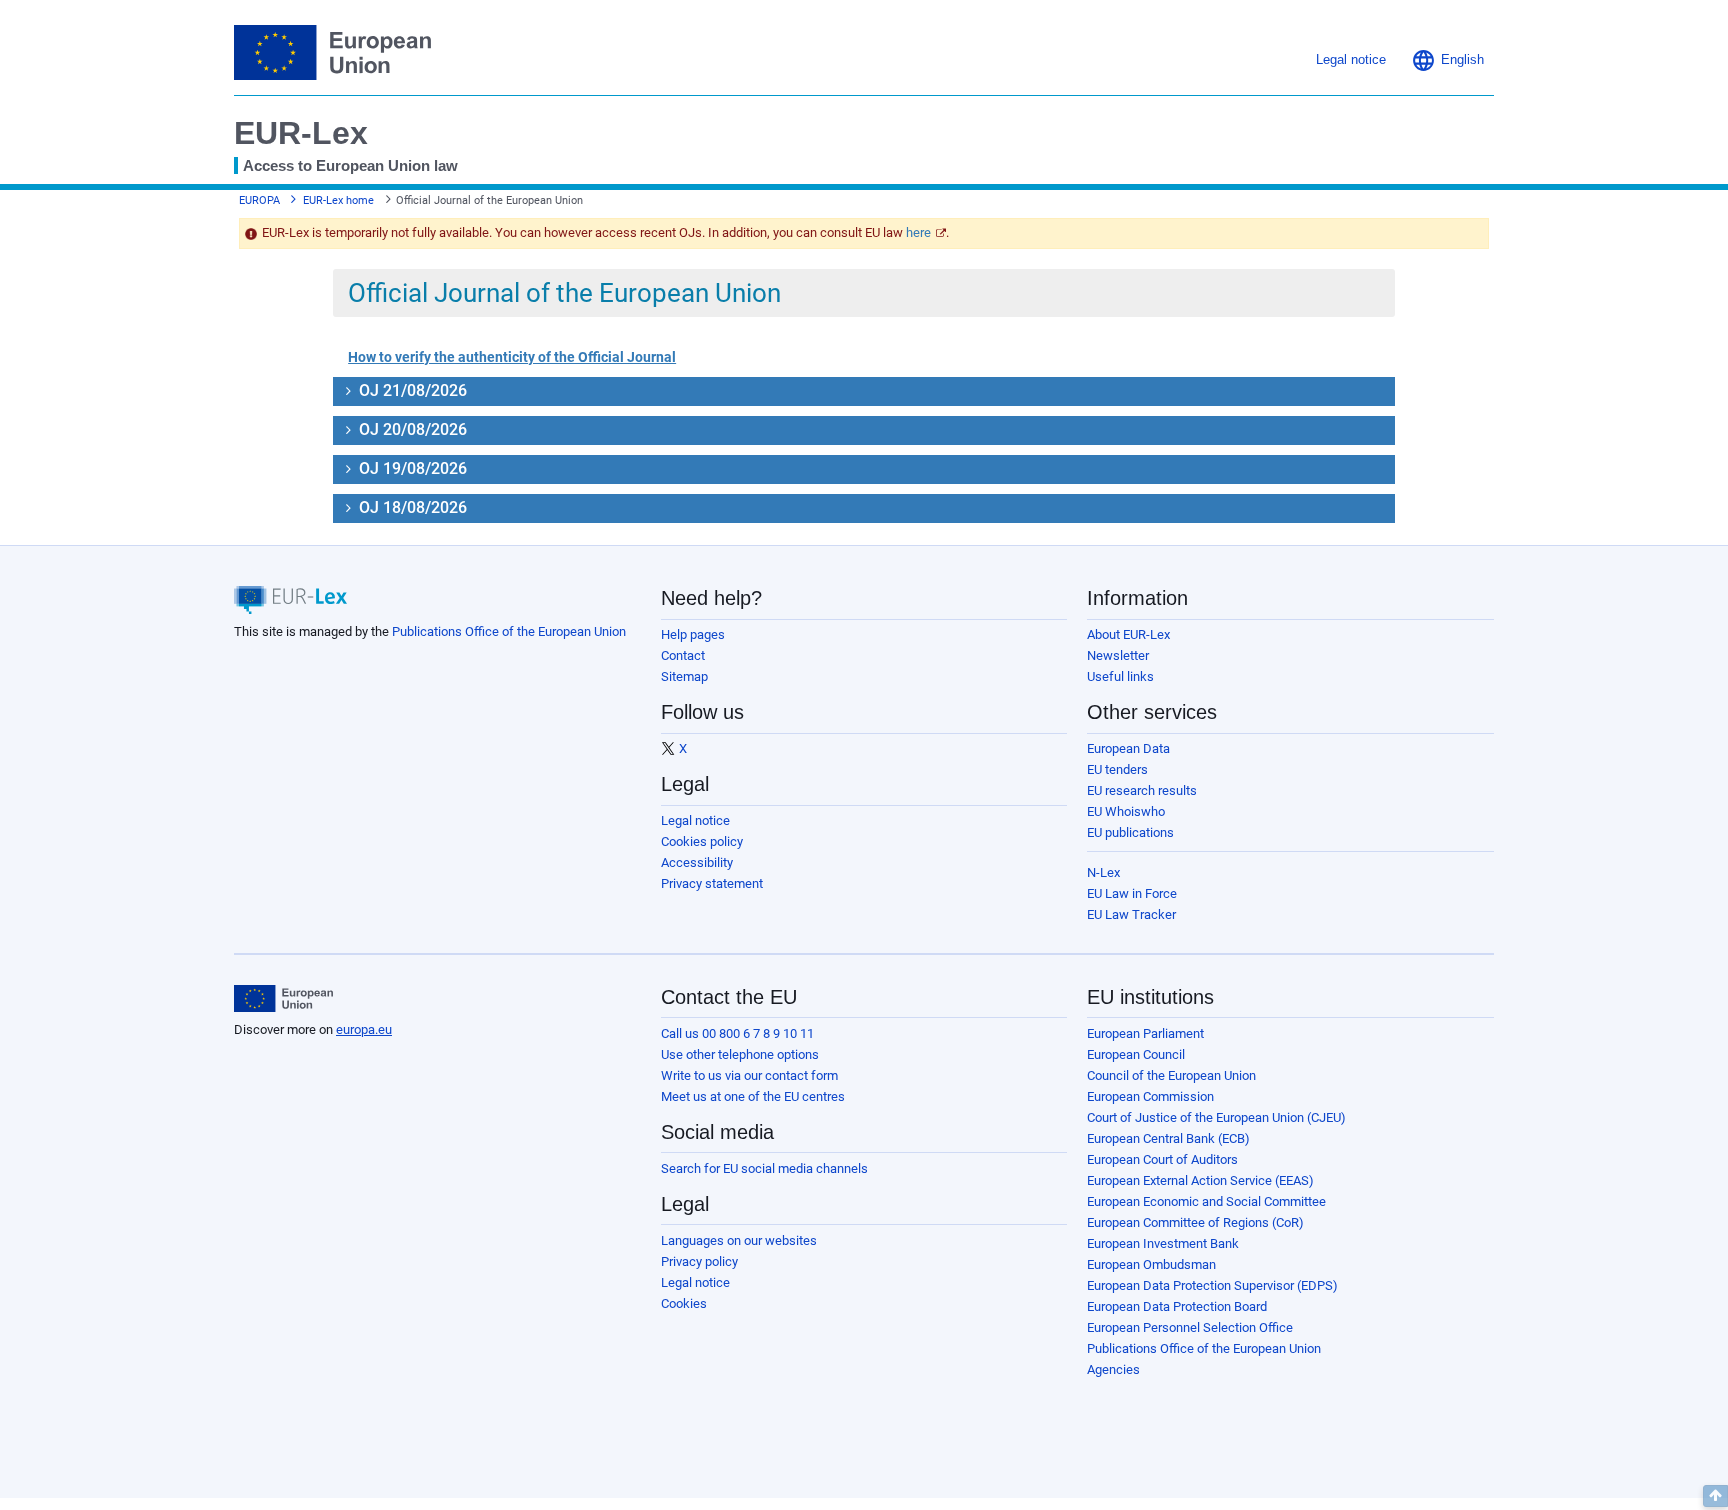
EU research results (1142, 790)
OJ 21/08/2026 (411, 390)
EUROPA (259, 200)
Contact (683, 655)
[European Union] (283, 999)
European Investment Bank (1163, 1243)
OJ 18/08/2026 (411, 507)
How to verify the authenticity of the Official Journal (512, 357)
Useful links (1120, 676)
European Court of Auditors (1162, 1159)
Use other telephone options (740, 1054)
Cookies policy (702, 841)
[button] (1447, 60)
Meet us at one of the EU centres (753, 1096)
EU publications (1130, 832)
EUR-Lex (301, 133)
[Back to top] (1715, 1496)
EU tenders (1117, 769)
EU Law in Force (1132, 893)
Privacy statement (712, 883)
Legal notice (695, 820)
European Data (1128, 748)
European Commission (1150, 1096)
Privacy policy (699, 1261)
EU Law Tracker (1131, 914)
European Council (1136, 1054)
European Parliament (1145, 1033)
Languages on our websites (739, 1240)
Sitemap (684, 676)
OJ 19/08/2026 (411, 468)
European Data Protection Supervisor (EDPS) (1212, 1285)
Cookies (684, 1303)
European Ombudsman (1151, 1264)
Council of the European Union (1171, 1075)
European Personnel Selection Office (1190, 1327)
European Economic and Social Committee (1206, 1201)
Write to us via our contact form (749, 1075)
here (918, 232)
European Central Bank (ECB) (1168, 1138)
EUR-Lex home (338, 200)
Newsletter (1118, 655)
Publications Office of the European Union (509, 631)
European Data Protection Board (1177, 1306)
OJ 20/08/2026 (411, 429)
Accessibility (697, 862)
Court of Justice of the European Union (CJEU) (1216, 1117)
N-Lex (1103, 872)
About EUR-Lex (1128, 634)
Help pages (693, 634)
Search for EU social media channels (764, 1168)
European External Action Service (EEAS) (1200, 1180)
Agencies (1113, 1369)
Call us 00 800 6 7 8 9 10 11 (737, 1033)
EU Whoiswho (1126, 811)
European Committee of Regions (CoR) (1195, 1222)
